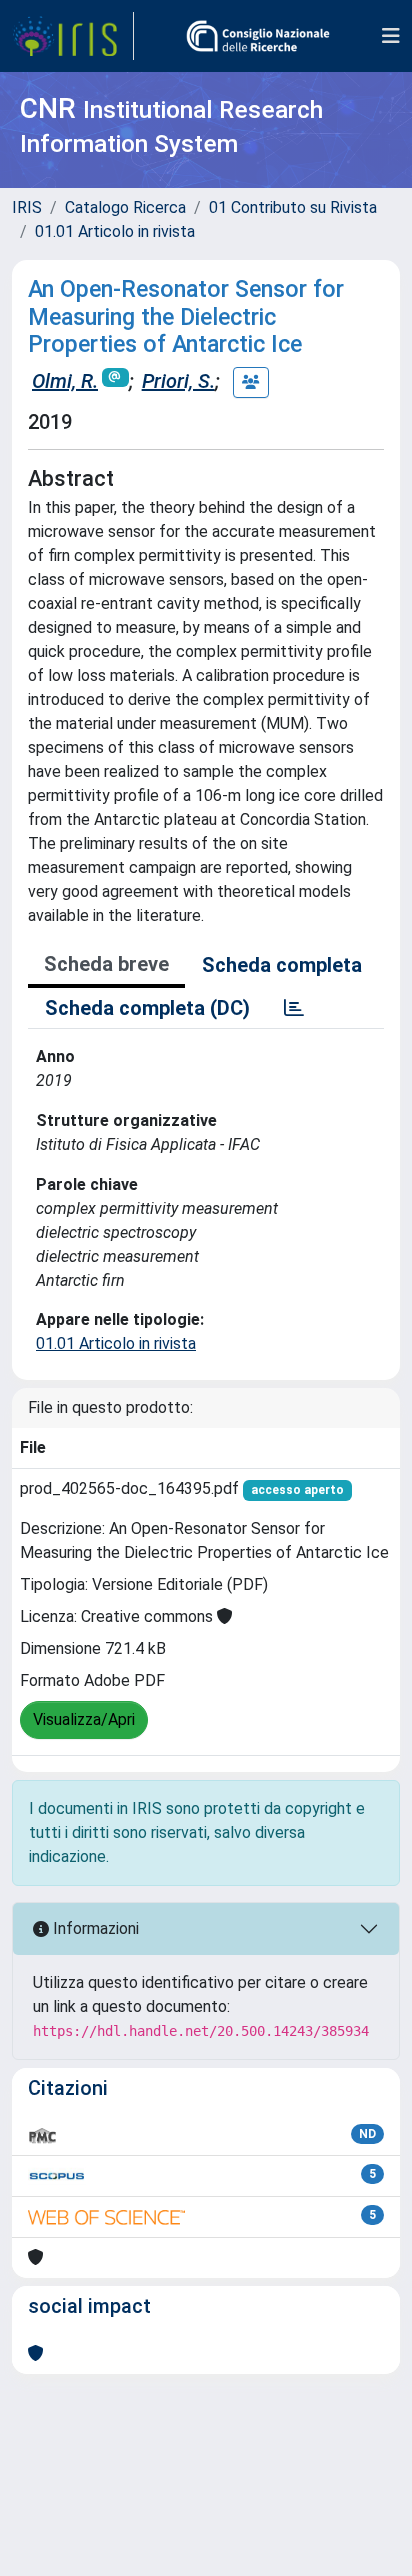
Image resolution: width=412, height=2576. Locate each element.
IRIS (27, 207)
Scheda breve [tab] (106, 964)
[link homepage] (73, 36)
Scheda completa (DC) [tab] (147, 1008)
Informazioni (94, 1928)
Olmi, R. (65, 381)
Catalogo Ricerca (125, 207)
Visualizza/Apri (84, 1719)
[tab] (294, 1008)
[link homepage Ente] (258, 36)
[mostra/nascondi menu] (391, 36)
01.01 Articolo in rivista (115, 231)
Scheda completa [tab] (282, 965)
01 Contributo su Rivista (293, 207)
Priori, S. (178, 381)
